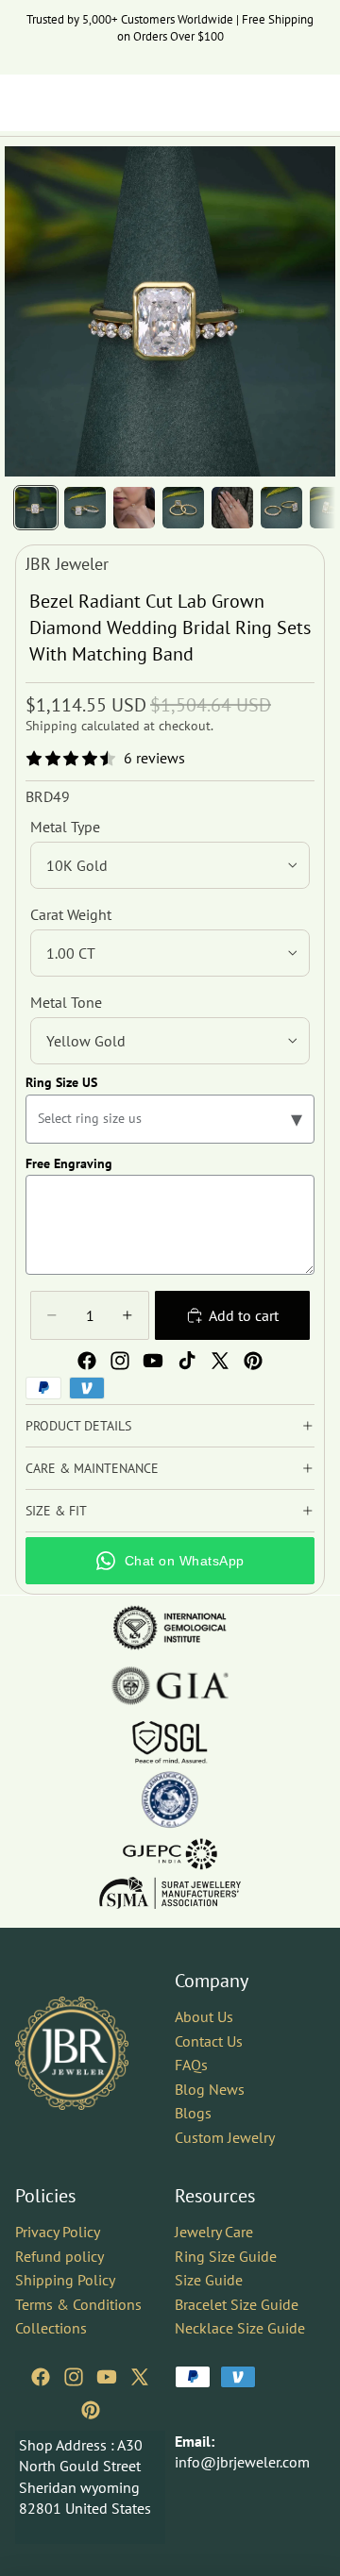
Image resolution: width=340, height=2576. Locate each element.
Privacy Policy (58, 2232)
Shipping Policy (65, 2280)
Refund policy (59, 2256)
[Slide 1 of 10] (36, 508)
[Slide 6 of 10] (281, 508)
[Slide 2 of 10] (85, 508)
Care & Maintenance (92, 1468)
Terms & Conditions (78, 2304)
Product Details (78, 1426)
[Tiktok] (187, 1361)
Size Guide (209, 2280)
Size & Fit (56, 1511)
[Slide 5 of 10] (232, 508)
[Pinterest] (253, 1361)
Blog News (210, 2089)
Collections (51, 2329)
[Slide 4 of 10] (183, 508)
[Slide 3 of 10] (134, 508)
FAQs (191, 2066)
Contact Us (209, 2041)
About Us (204, 2016)
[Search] (62, 103)
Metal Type (65, 827)
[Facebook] (87, 1361)
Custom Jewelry (225, 2137)
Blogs (193, 2114)
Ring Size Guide (226, 2256)
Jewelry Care (214, 2232)
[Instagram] (120, 1361)
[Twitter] (220, 1361)
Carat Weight (71, 914)
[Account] (276, 103)
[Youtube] (153, 1361)
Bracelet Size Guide (237, 2304)
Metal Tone (66, 1002)
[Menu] (22, 103)
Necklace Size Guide (240, 2329)
